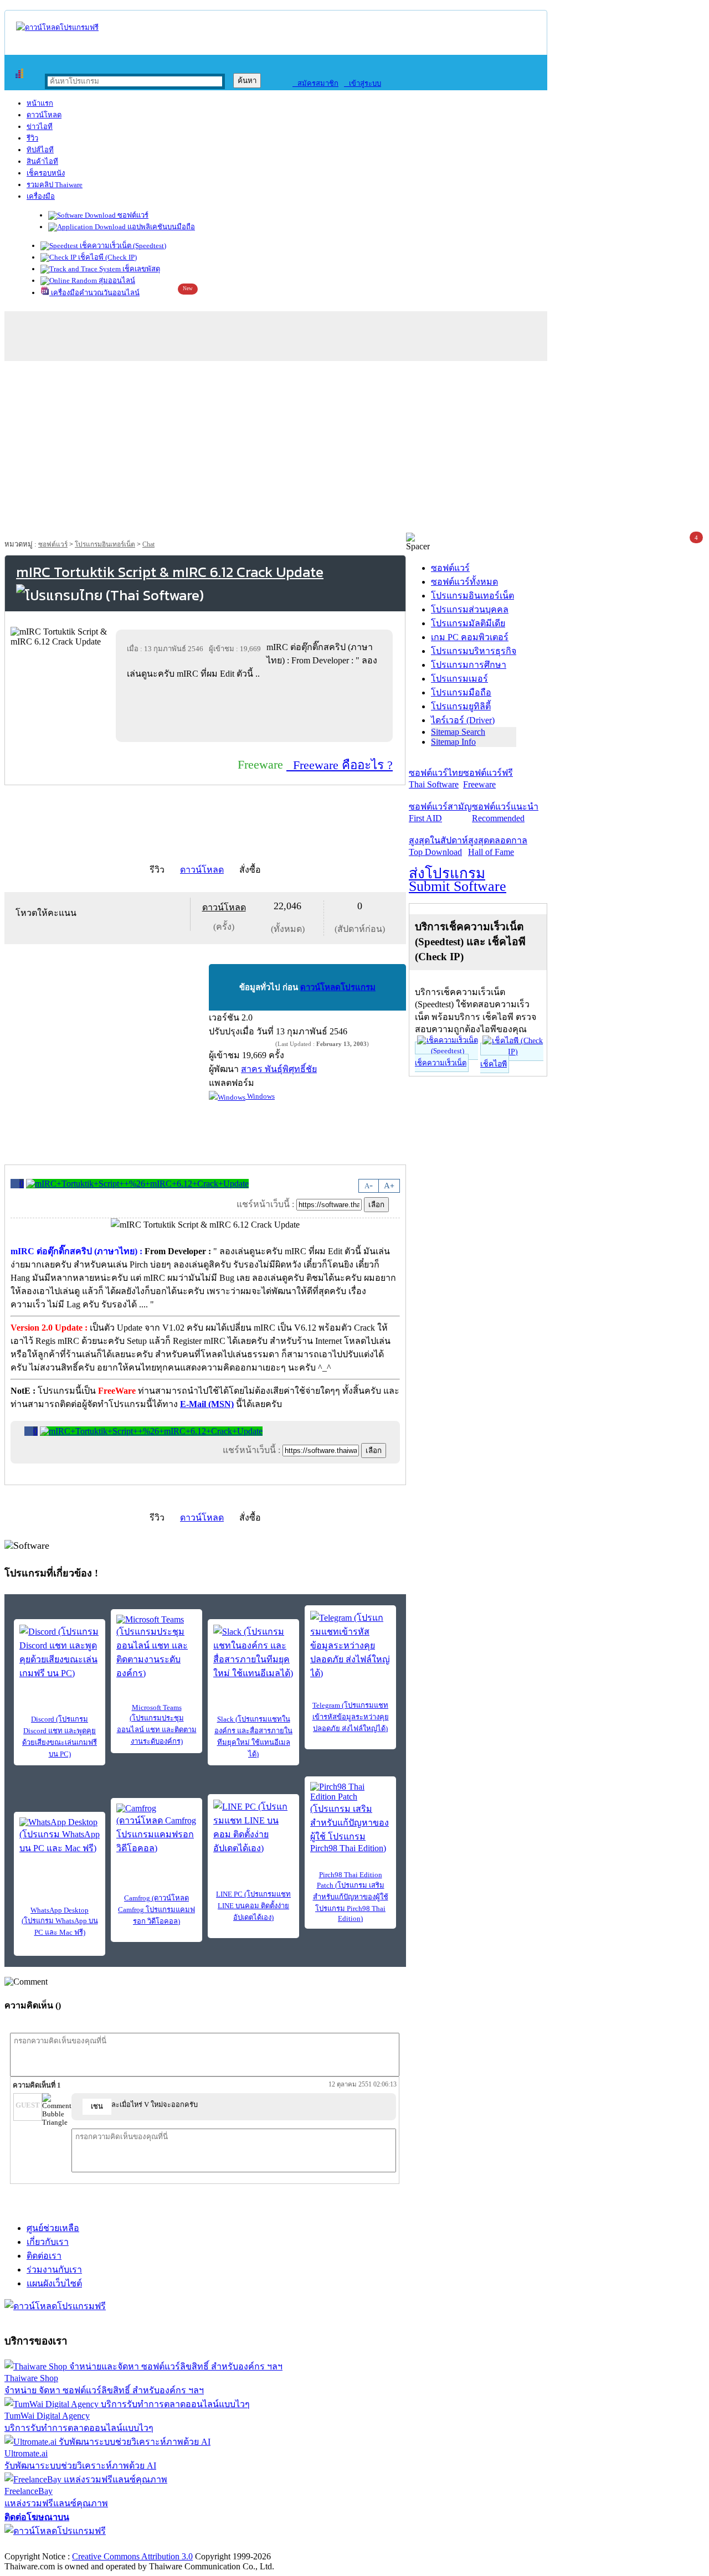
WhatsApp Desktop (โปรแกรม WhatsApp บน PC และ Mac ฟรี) (60, 1921)
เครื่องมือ (41, 196)
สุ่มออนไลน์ (116, 280)
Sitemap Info (453, 742)
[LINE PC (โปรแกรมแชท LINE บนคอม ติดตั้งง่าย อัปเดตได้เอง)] (253, 1827)
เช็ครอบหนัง (46, 173)
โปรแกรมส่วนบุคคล (470, 609)
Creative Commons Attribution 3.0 (132, 2556)
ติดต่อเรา (44, 2256)
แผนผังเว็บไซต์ (54, 2283)
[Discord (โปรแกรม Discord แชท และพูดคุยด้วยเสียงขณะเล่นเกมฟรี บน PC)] (60, 1652)
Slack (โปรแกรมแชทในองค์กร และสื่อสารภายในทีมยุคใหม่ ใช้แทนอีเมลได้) (253, 1737)
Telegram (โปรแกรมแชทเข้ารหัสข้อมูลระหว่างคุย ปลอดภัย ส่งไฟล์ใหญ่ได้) (351, 1717)
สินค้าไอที (42, 161)
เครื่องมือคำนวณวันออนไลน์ (94, 293)
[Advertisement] (354, 450)
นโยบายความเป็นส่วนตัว (147, 2545)
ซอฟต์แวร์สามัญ (440, 812)
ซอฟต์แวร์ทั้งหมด (464, 582)
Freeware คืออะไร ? (340, 765)
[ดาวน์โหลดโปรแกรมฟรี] (57, 27)
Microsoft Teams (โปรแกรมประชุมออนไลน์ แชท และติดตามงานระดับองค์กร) (157, 1724)
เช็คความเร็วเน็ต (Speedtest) (122, 246)
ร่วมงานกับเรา (54, 2270)
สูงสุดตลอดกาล (498, 846)
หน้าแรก (40, 103)
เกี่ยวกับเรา (48, 2242)
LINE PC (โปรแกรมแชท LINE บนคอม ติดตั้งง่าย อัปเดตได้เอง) (253, 1906)
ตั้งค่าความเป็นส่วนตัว (47, 2545)
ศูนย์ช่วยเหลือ (53, 2228)
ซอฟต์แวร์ (132, 215)
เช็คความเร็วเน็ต (441, 1063)
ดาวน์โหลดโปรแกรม (338, 987)
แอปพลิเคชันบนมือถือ (160, 227)
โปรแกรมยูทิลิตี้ (461, 706)
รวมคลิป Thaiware (55, 185)
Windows (260, 1096)
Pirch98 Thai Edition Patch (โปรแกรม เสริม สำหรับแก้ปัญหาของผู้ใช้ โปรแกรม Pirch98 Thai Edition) (351, 1897)
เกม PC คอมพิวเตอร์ (470, 637)
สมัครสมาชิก (315, 83)
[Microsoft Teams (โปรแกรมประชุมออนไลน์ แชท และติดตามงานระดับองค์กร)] (156, 1647)
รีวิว (32, 138)
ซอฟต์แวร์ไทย (436, 779)
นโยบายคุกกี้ (229, 2545)
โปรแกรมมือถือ (461, 692)
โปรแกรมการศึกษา (469, 665)
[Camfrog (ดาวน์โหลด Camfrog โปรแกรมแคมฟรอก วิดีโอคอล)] (156, 1829)
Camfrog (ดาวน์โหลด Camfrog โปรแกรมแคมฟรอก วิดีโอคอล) (156, 1910)
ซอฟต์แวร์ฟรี (488, 779)
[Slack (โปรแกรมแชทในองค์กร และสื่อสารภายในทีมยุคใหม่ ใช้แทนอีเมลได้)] (253, 1652)
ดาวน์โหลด (44, 115)
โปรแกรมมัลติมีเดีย (468, 623)
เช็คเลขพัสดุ (140, 269)
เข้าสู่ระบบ (363, 83)
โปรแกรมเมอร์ (459, 679)
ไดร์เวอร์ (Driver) (463, 720)
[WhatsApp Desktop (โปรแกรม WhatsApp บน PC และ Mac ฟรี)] (60, 1836)
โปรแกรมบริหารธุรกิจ (474, 651)
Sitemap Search (458, 732)
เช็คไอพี (494, 1064)
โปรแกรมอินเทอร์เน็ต (105, 544)
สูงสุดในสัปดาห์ (438, 846)
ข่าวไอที (40, 127)
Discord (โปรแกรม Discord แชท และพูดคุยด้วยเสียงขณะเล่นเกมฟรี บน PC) (60, 1737)
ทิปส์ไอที (40, 150)
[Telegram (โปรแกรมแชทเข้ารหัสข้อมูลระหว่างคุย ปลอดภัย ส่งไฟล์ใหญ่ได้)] (350, 1645)
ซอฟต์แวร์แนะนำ (505, 812)
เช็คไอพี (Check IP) (107, 257)
